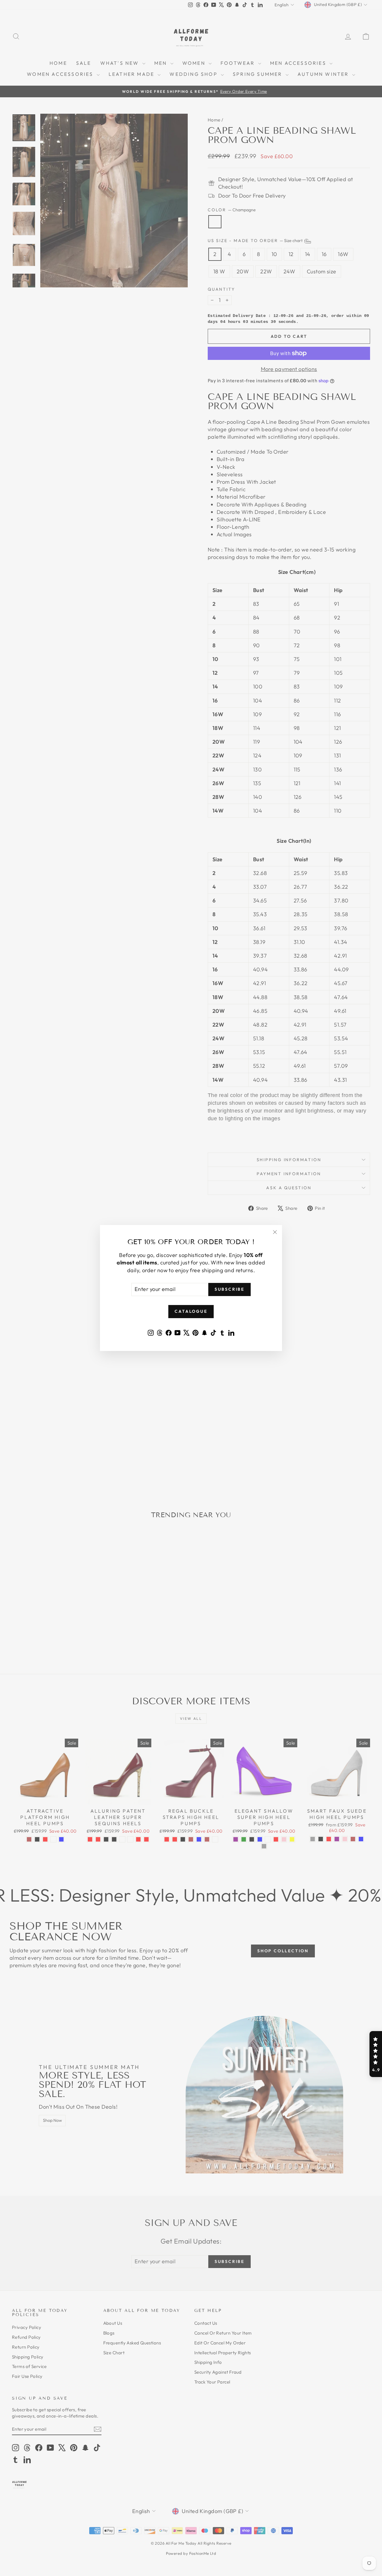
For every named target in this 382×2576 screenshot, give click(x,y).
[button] (376, 2054)
